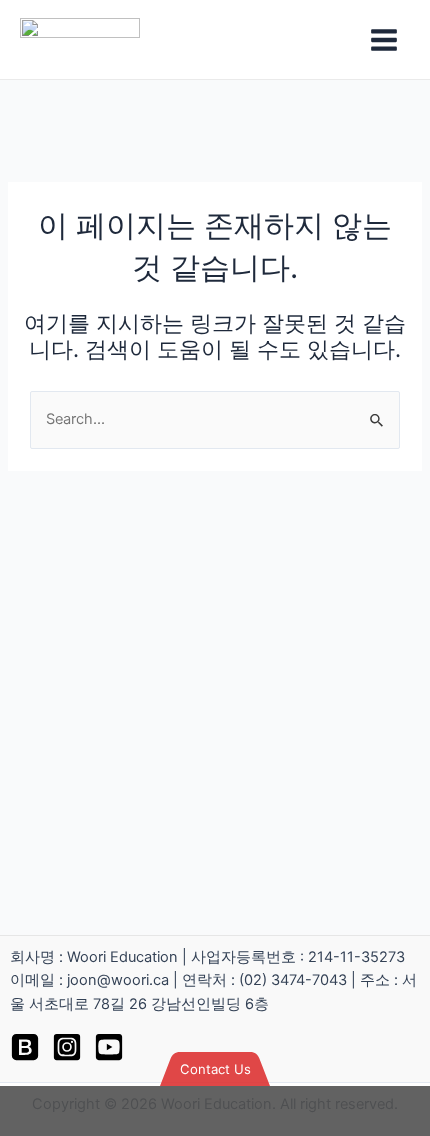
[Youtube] (109, 1047)
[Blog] (25, 1047)
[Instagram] (67, 1047)
